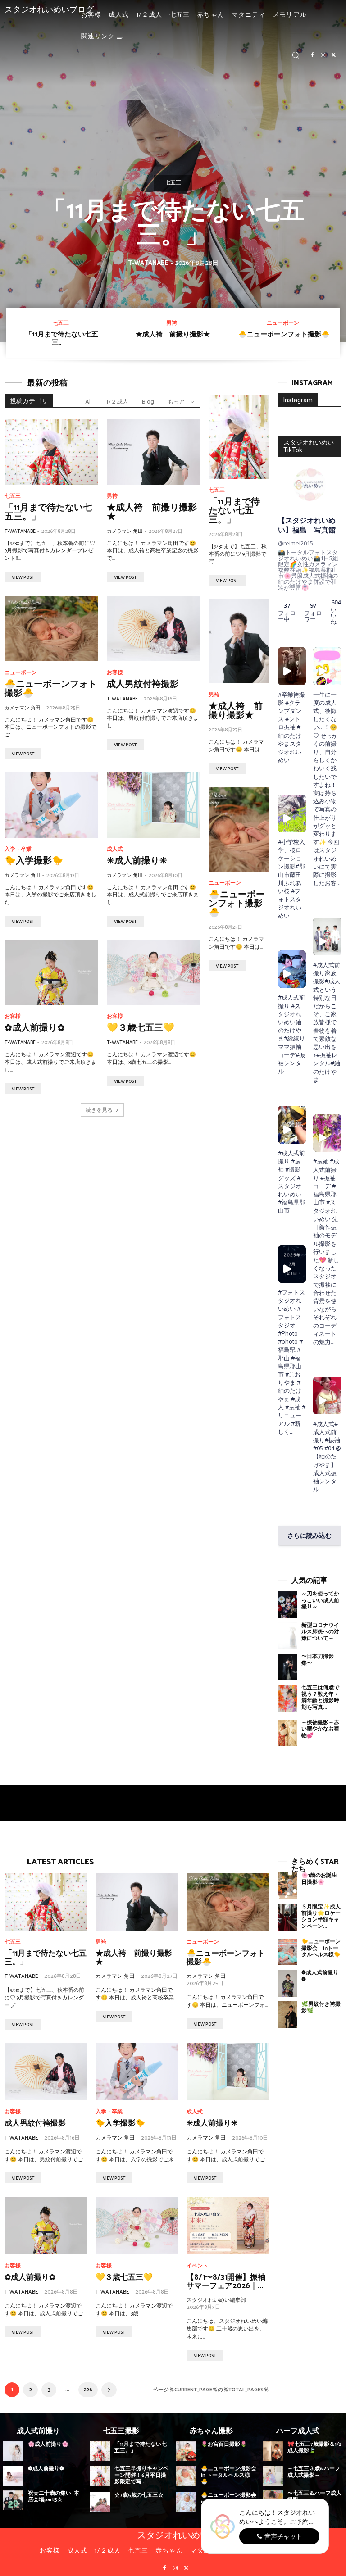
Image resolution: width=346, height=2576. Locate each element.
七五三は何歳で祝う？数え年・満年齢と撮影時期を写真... (320, 1697)
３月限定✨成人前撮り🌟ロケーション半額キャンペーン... (321, 1917)
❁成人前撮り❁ (46, 2469)
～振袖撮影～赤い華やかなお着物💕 (320, 1729)
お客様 (115, 673)
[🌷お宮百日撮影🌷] (186, 2451)
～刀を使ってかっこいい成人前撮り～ (320, 1600)
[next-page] (109, 2390)
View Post (23, 577)
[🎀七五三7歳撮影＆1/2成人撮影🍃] (273, 2451)
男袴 (172, 323)
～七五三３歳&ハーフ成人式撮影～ (314, 2472)
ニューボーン (283, 323)
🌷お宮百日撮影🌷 (224, 2444)
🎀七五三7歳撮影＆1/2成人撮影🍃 (314, 2447)
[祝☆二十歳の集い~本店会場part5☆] (13, 2501)
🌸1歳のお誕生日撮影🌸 (319, 1879)
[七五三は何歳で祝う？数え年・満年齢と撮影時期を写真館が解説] (287, 1698)
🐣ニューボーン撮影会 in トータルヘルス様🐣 (229, 2475)
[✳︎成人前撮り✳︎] (153, 805)
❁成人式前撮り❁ (320, 1976)
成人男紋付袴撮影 (143, 684)
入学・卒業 (18, 850)
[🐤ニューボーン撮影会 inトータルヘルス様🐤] (287, 1952)
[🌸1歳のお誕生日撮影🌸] (287, 1886)
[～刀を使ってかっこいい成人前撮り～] (287, 1604)
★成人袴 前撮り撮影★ (173, 334)
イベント (197, 2266)
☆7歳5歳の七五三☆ (139, 2495)
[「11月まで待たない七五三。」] (51, 452)
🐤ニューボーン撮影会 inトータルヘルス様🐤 (321, 1948)
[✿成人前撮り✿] (51, 973)
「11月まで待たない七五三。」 (173, 224)
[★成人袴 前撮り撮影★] (153, 452)
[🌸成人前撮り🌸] (13, 2451)
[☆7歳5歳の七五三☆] (100, 2502)
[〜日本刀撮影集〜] (287, 1667)
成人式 (115, 850)
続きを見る (99, 1110)
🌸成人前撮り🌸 (48, 2444)
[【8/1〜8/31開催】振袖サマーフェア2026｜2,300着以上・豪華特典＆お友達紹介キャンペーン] (228, 2226)
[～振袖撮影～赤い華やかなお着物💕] (287, 1733)
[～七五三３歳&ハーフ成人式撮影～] (273, 2476)
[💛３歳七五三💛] (153, 973)
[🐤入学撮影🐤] (51, 805)
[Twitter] (334, 55)
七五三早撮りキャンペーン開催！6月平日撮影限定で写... (141, 2475)
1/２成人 (117, 402)
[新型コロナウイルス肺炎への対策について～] (287, 1636)
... (292, 1431)
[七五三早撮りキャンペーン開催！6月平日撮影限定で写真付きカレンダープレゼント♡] (100, 2476)
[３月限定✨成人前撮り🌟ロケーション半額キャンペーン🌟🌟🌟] (287, 1917)
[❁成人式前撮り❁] (287, 1983)
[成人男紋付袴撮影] (153, 629)
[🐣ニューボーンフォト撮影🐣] (51, 629)
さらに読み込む (310, 1535)
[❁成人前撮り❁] (13, 2476)
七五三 (173, 183)
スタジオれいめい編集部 (216, 2300)
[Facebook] (312, 55)
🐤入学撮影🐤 (34, 861)
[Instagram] (323, 55)
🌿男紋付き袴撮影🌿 (321, 2007)
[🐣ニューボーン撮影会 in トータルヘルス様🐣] (186, 2476)
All (89, 402)
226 (88, 2390)
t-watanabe (148, 263)
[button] (296, 55)
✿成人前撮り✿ (35, 1028)
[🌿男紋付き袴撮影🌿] (287, 2015)
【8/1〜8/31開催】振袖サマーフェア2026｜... (226, 2282)
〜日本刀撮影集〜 (318, 1660)
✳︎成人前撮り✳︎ (137, 861)
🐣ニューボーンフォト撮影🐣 (284, 334)
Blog (148, 402)
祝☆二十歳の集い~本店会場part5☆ (54, 2496)
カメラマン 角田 (125, 532)
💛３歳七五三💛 (141, 1028)
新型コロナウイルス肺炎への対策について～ (320, 1632)
